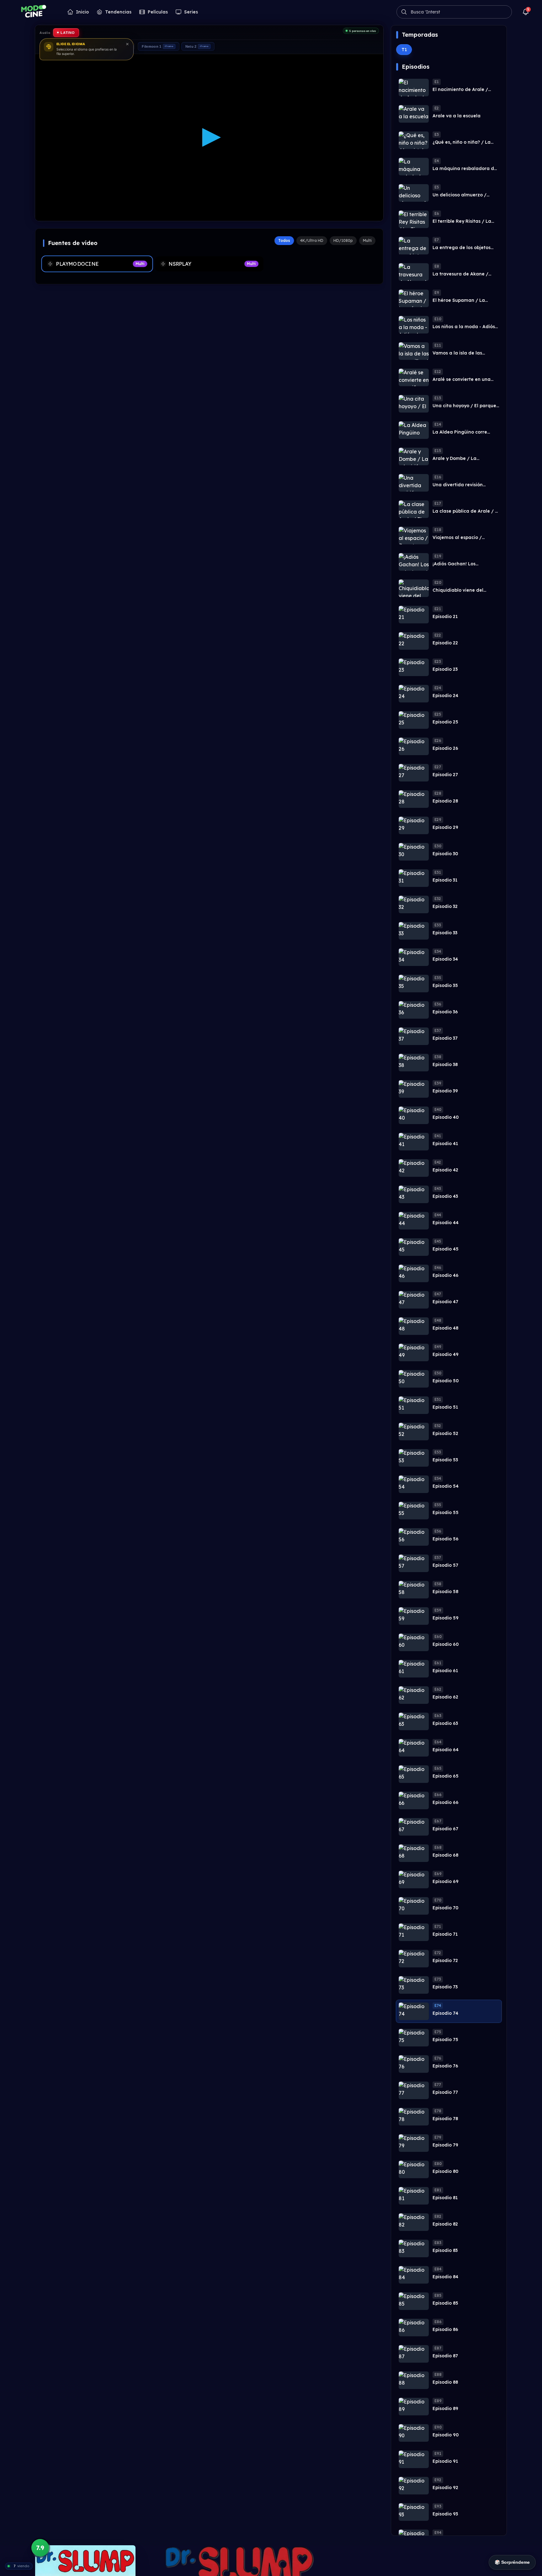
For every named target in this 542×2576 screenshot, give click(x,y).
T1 (404, 50)
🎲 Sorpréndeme (512, 2562)
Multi (367, 240)
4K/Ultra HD (312, 240)
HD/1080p (343, 240)
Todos (284, 240)
